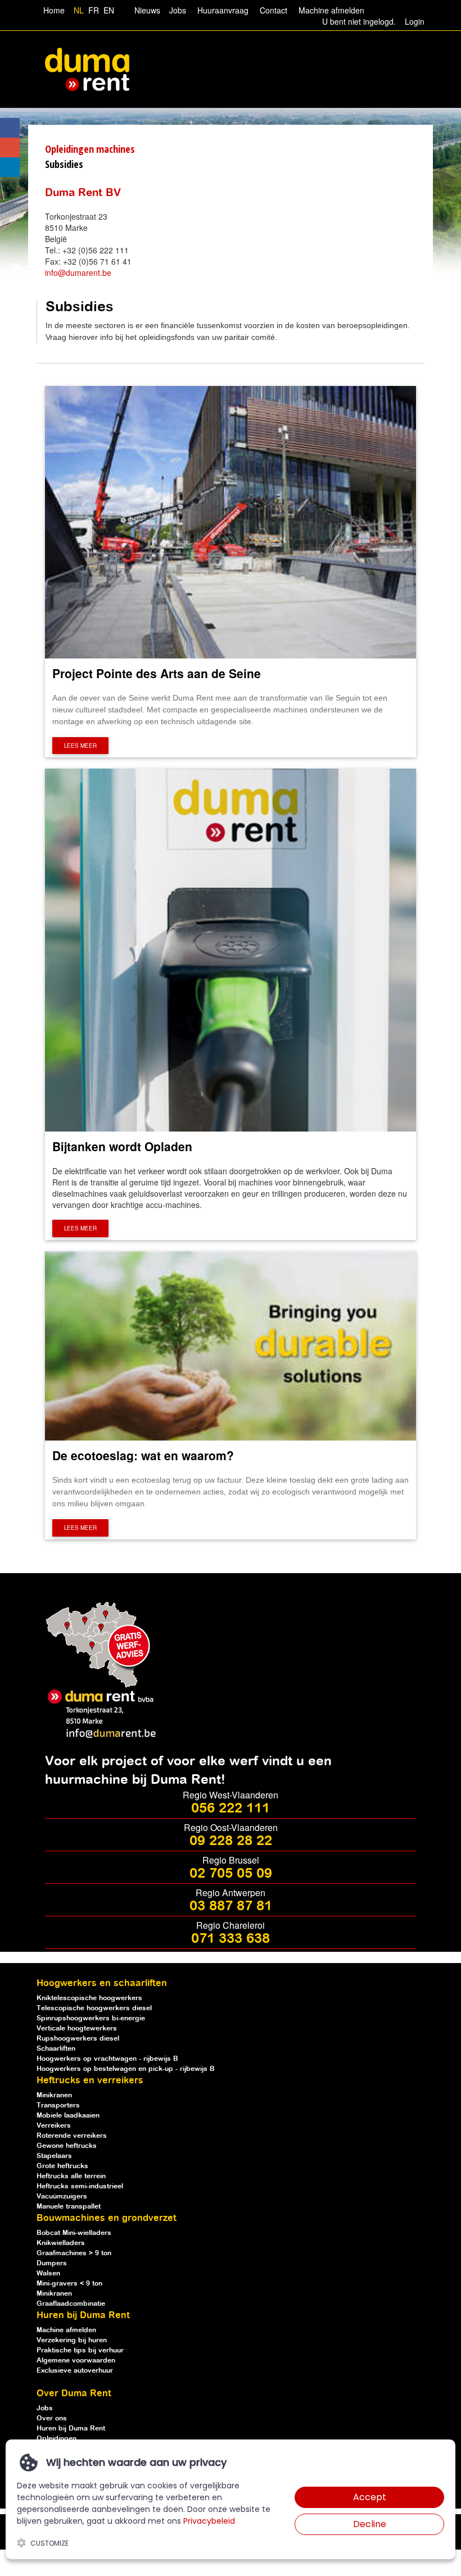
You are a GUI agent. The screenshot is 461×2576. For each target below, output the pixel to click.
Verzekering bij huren (72, 2340)
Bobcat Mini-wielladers (74, 2233)
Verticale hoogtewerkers (77, 2028)
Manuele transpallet (69, 2207)
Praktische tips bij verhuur (80, 2350)
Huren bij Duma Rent (71, 2429)
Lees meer (80, 746)
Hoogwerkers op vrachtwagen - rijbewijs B (107, 2059)
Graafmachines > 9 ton (74, 2253)
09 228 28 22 (231, 1841)
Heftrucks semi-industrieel (80, 2186)
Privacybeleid (209, 2521)
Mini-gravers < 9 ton (69, 2284)
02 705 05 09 (231, 1874)
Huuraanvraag (223, 10)
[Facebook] (10, 128)
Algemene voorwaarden (76, 2361)
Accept (370, 2497)
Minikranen (54, 2095)
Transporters (58, 2105)
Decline (370, 2524)
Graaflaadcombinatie (71, 2304)
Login (415, 21)
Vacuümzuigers (62, 2196)
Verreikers (54, 2126)
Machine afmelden (330, 10)
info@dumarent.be (78, 272)
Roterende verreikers (72, 2136)
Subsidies (64, 164)
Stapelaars (54, 2156)
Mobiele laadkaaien (68, 2116)
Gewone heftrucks (67, 2146)
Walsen (48, 2273)
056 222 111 (231, 1809)
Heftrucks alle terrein (71, 2176)
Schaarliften (56, 2049)
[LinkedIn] (10, 167)
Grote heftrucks (62, 2166)
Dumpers (52, 2263)
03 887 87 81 (231, 1906)
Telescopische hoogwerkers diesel (94, 2008)
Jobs (175, 10)
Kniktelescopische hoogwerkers (89, 1998)
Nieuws (147, 10)
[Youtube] (10, 147)
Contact (274, 10)
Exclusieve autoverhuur (75, 2371)
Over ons (52, 2418)
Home (54, 10)
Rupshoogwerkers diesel (78, 2039)
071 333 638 (231, 1939)
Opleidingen (57, 2439)
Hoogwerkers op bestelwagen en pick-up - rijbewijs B (126, 2069)
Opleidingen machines (90, 149)
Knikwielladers (61, 2243)
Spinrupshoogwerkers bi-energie (91, 2018)
